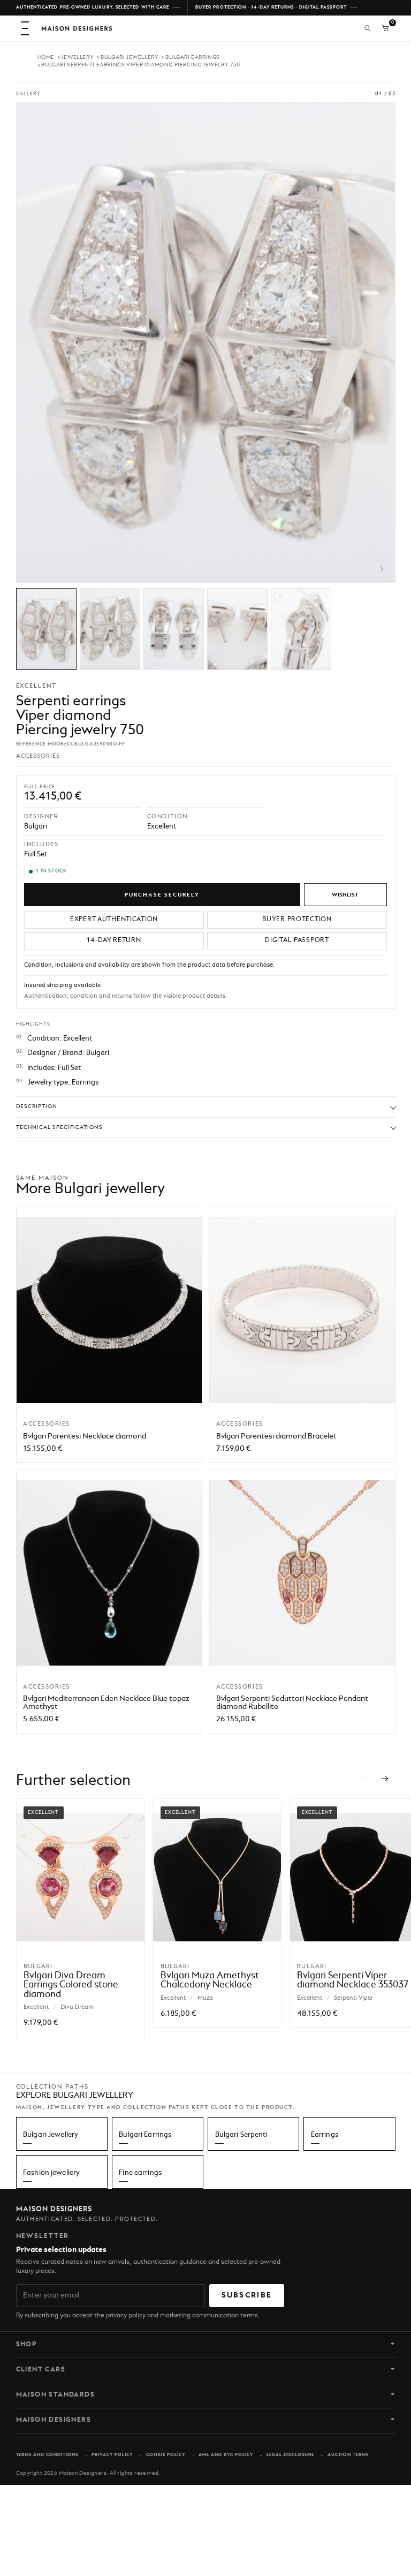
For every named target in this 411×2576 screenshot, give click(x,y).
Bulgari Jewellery (130, 57)
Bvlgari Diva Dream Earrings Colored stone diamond (71, 1985)
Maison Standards (56, 2395)
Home (46, 57)
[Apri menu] (25, 28)
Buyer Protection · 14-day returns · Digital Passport (271, 7)
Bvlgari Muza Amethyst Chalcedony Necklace (210, 1980)
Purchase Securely (162, 895)
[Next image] (382, 569)
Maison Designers (54, 2420)
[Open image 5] (301, 629)
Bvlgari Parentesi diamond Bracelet (276, 1436)
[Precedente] (364, 1779)
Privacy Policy (112, 2455)
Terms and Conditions (47, 2455)
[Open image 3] (174, 629)
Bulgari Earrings (193, 57)
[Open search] (368, 28)
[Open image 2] (110, 629)
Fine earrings (140, 2173)
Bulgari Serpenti (241, 2135)
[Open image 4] (237, 629)
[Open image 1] (46, 629)
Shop (27, 2345)
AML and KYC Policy (226, 2455)
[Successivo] (386, 1779)
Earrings (325, 2135)
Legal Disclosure (290, 2455)
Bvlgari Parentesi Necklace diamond (85, 1436)
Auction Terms (348, 2455)
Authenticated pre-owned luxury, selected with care (93, 7)
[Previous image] (367, 569)
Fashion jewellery (51, 2173)
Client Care (41, 2370)
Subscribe (247, 2295)
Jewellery (78, 57)
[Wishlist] (345, 895)
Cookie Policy (166, 2455)
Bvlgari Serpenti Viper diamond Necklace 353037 (353, 1980)
